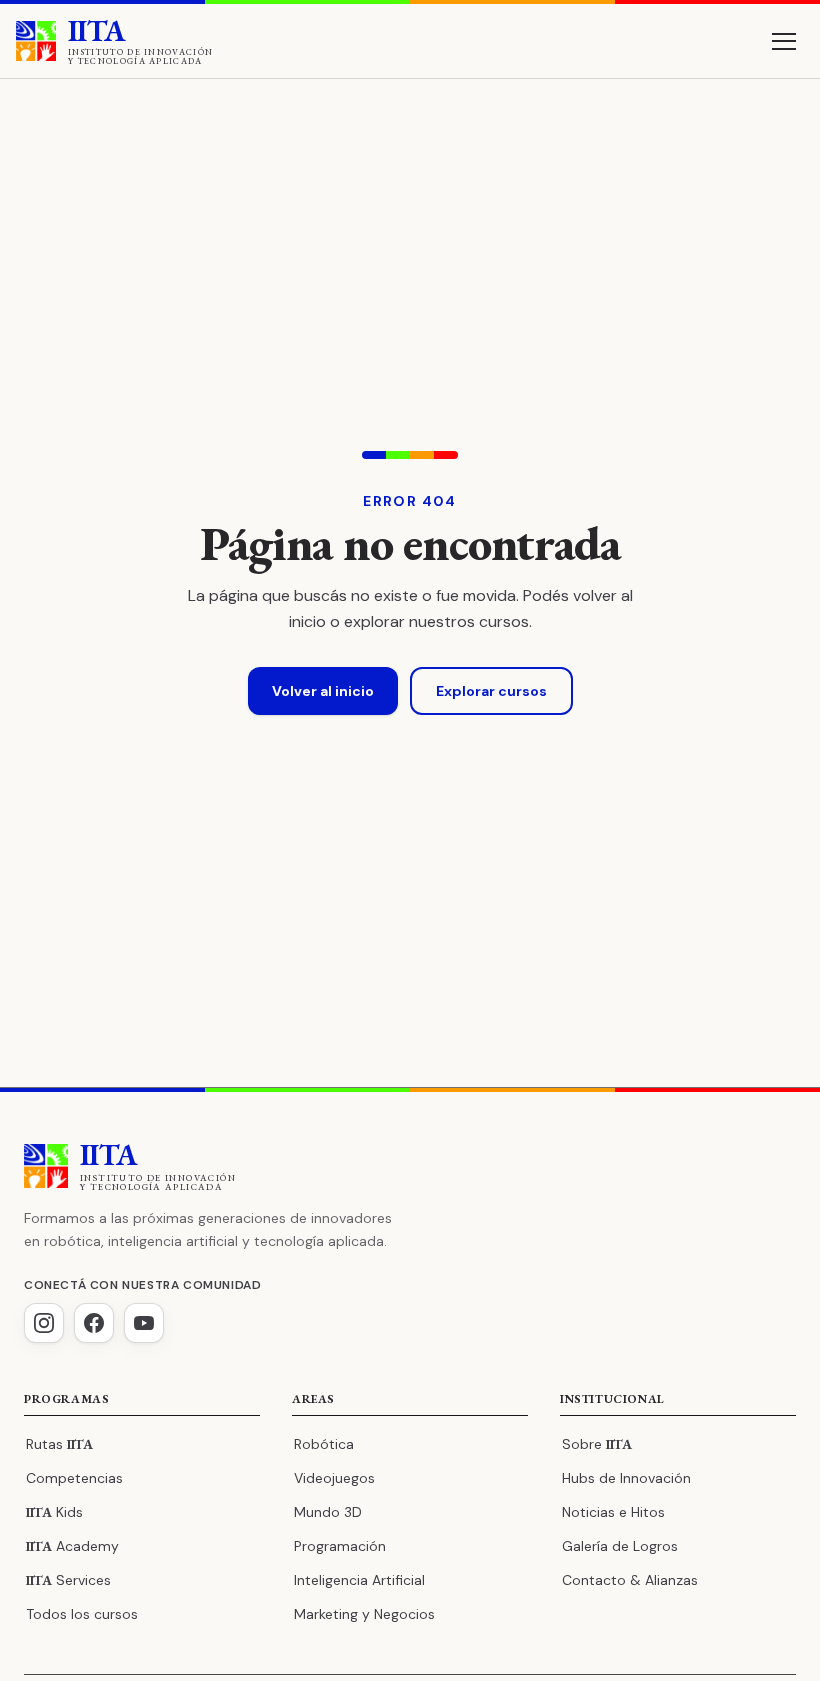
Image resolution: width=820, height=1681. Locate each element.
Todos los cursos (82, 1614)
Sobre (597, 1444)
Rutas (59, 1444)
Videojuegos (334, 1478)
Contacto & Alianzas (630, 1580)
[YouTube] (144, 1323)
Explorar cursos (491, 691)
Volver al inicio (323, 691)
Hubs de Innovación (626, 1478)
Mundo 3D (328, 1512)
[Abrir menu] (784, 41)
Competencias (74, 1478)
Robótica (324, 1444)
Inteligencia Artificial (359, 1580)
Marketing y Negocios (364, 1614)
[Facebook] (94, 1323)
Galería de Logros (620, 1546)
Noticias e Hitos (613, 1512)
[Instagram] (44, 1323)
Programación (340, 1546)
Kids (54, 1512)
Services (68, 1580)
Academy (72, 1546)
